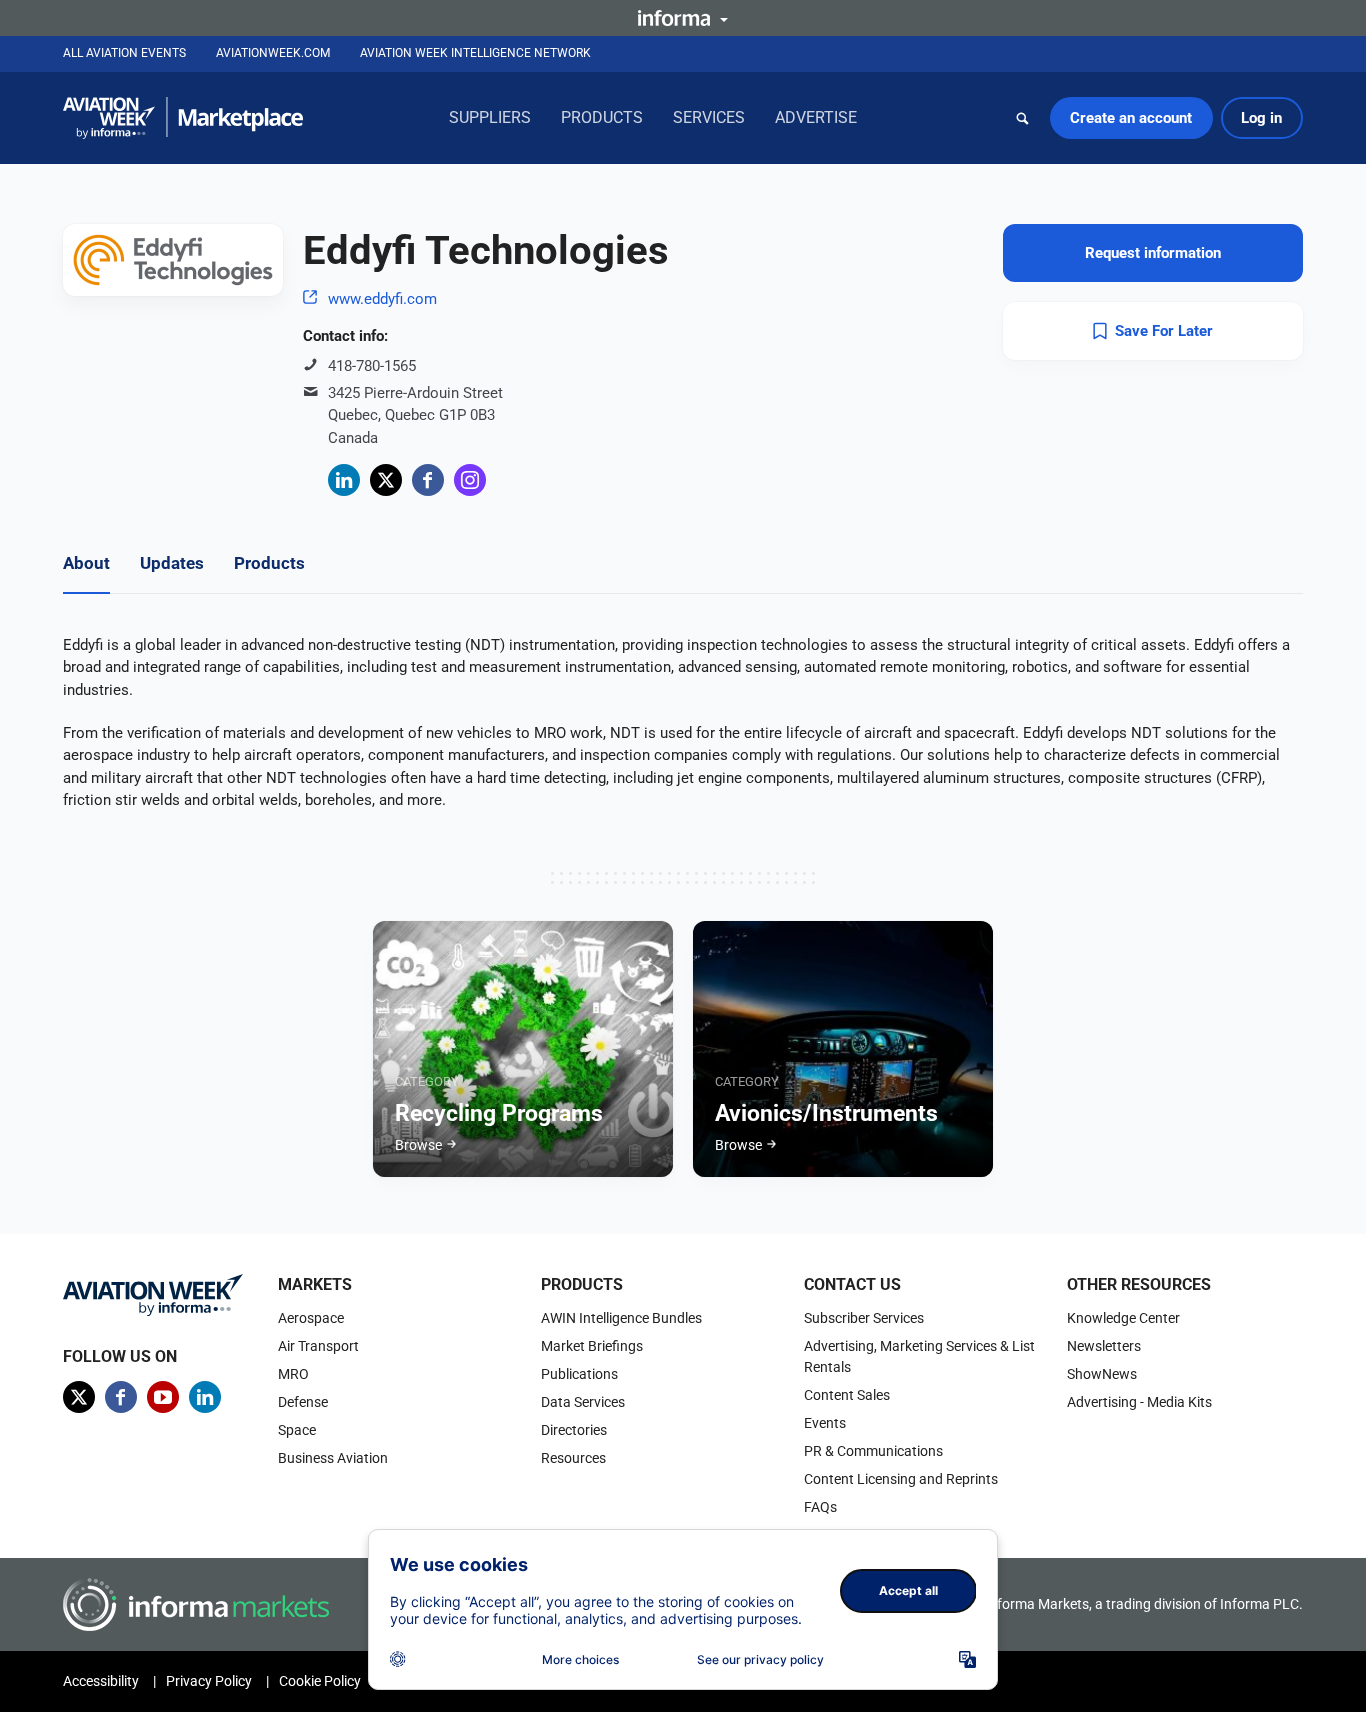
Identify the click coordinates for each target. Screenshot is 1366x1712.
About (86, 563)
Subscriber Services (864, 1318)
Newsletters (1104, 1346)
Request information (1153, 253)
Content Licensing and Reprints (901, 1479)
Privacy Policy (209, 1681)
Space (297, 1430)
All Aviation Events (124, 53)
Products (602, 117)
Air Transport (318, 1346)
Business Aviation (333, 1458)
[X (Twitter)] (386, 480)
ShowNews (1102, 1374)
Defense (303, 1402)
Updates (172, 563)
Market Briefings (592, 1346)
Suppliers (490, 117)
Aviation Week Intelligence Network (475, 53)
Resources (573, 1458)
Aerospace (311, 1318)
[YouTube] (163, 1397)
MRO (293, 1374)
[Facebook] (428, 480)
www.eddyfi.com (382, 299)
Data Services (583, 1402)
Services (709, 117)
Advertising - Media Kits (1139, 1402)
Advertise (816, 117)
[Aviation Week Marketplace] (183, 118)
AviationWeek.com (273, 53)
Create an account (1131, 118)
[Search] (1023, 118)
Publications (579, 1374)
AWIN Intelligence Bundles (621, 1318)
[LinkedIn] (344, 480)
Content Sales (847, 1395)
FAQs (820, 1507)
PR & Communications (873, 1451)
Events (825, 1423)
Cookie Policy (320, 1681)
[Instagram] (470, 480)
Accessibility (101, 1681)
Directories (574, 1430)
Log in (1261, 118)
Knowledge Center (1123, 1318)
